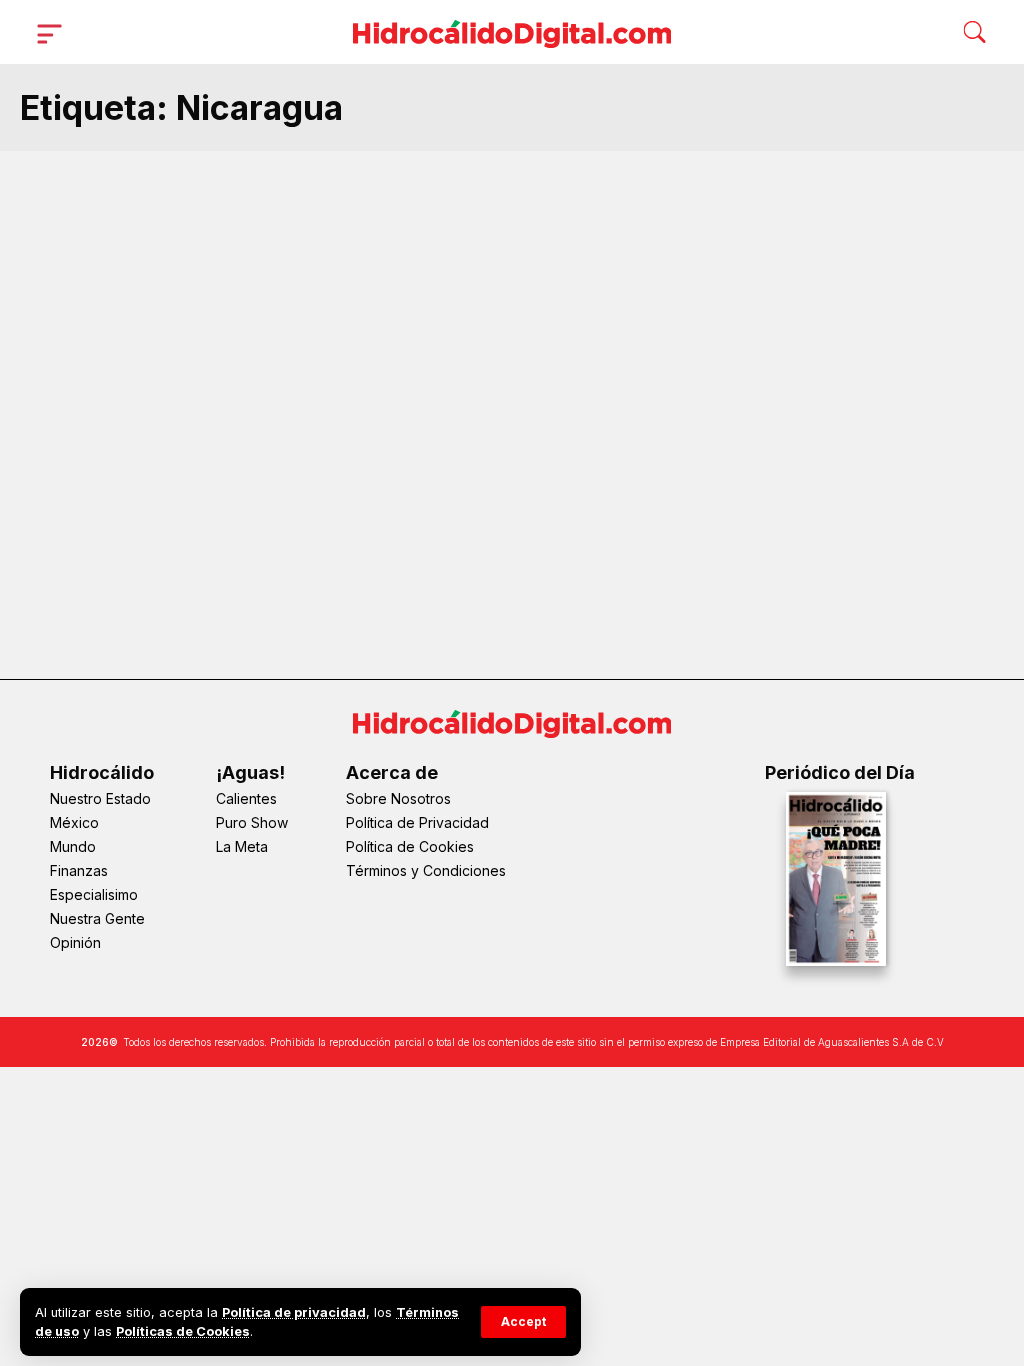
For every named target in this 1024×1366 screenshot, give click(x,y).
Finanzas (79, 870)
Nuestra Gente (97, 918)
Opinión (75, 942)
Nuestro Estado (100, 798)
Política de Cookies (410, 846)
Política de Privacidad (417, 822)
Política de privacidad (294, 1312)
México (74, 822)
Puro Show (252, 822)
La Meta (242, 846)
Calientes (246, 798)
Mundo (73, 846)
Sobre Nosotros (398, 798)
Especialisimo (94, 894)
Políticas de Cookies (183, 1331)
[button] (523, 1322)
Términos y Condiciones (426, 870)
